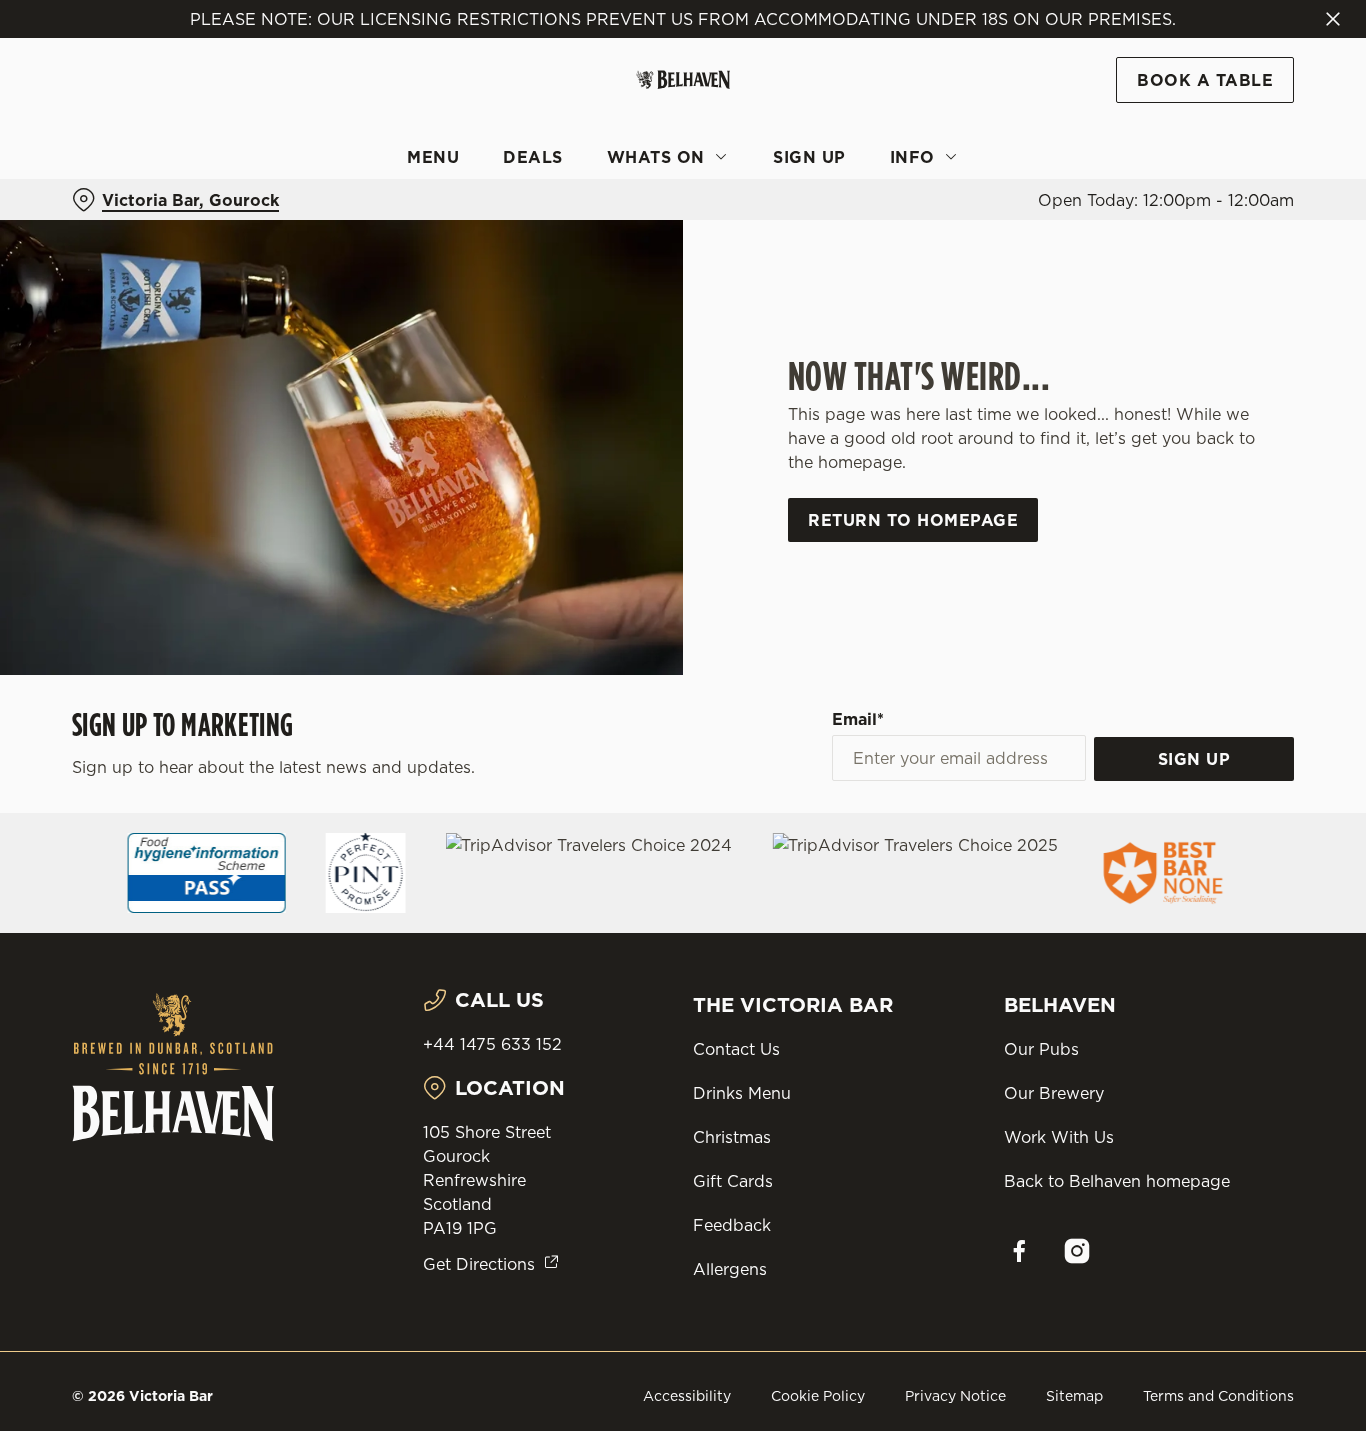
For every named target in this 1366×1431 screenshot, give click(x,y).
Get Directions (479, 1264)
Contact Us (736, 1049)
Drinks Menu (742, 1093)
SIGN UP (1194, 759)
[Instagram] (1077, 1251)
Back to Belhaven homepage (1117, 1181)
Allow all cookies (1199, 52)
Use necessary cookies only (1199, 118)
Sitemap (1074, 1396)
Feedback (732, 1225)
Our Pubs (1041, 1049)
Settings (1025, 225)
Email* (858, 719)
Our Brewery (1054, 1093)
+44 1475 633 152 (492, 1044)
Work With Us (1059, 1137)
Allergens (730, 1269)
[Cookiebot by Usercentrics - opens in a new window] (129, 226)
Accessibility (687, 1396)
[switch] (574, 225)
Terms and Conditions (1218, 1396)
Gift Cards (733, 1181)
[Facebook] (1019, 1251)
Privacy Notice (955, 1396)
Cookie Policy (818, 1396)
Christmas (732, 1137)
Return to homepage (913, 520)
